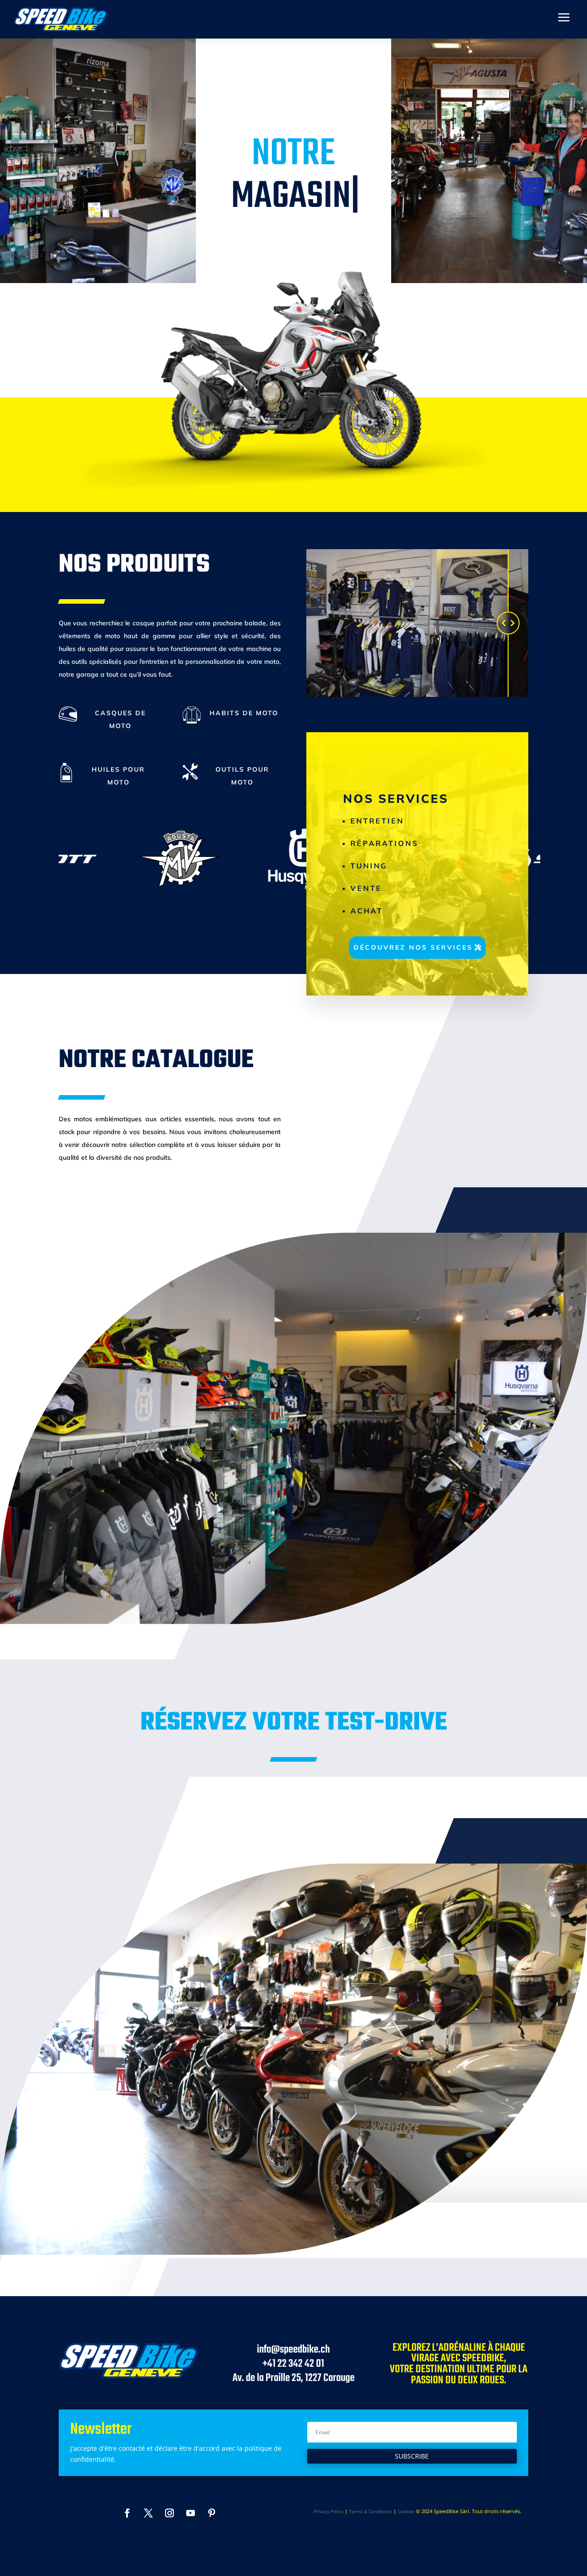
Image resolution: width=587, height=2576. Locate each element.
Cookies (406, 2511)
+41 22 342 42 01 (293, 2364)
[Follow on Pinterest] (212, 2513)
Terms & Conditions (371, 2511)
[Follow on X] (149, 2513)
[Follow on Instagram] (170, 2513)
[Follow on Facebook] (127, 2513)
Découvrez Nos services (413, 947)
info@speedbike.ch (293, 2350)
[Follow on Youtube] (191, 2513)
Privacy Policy (329, 2511)
